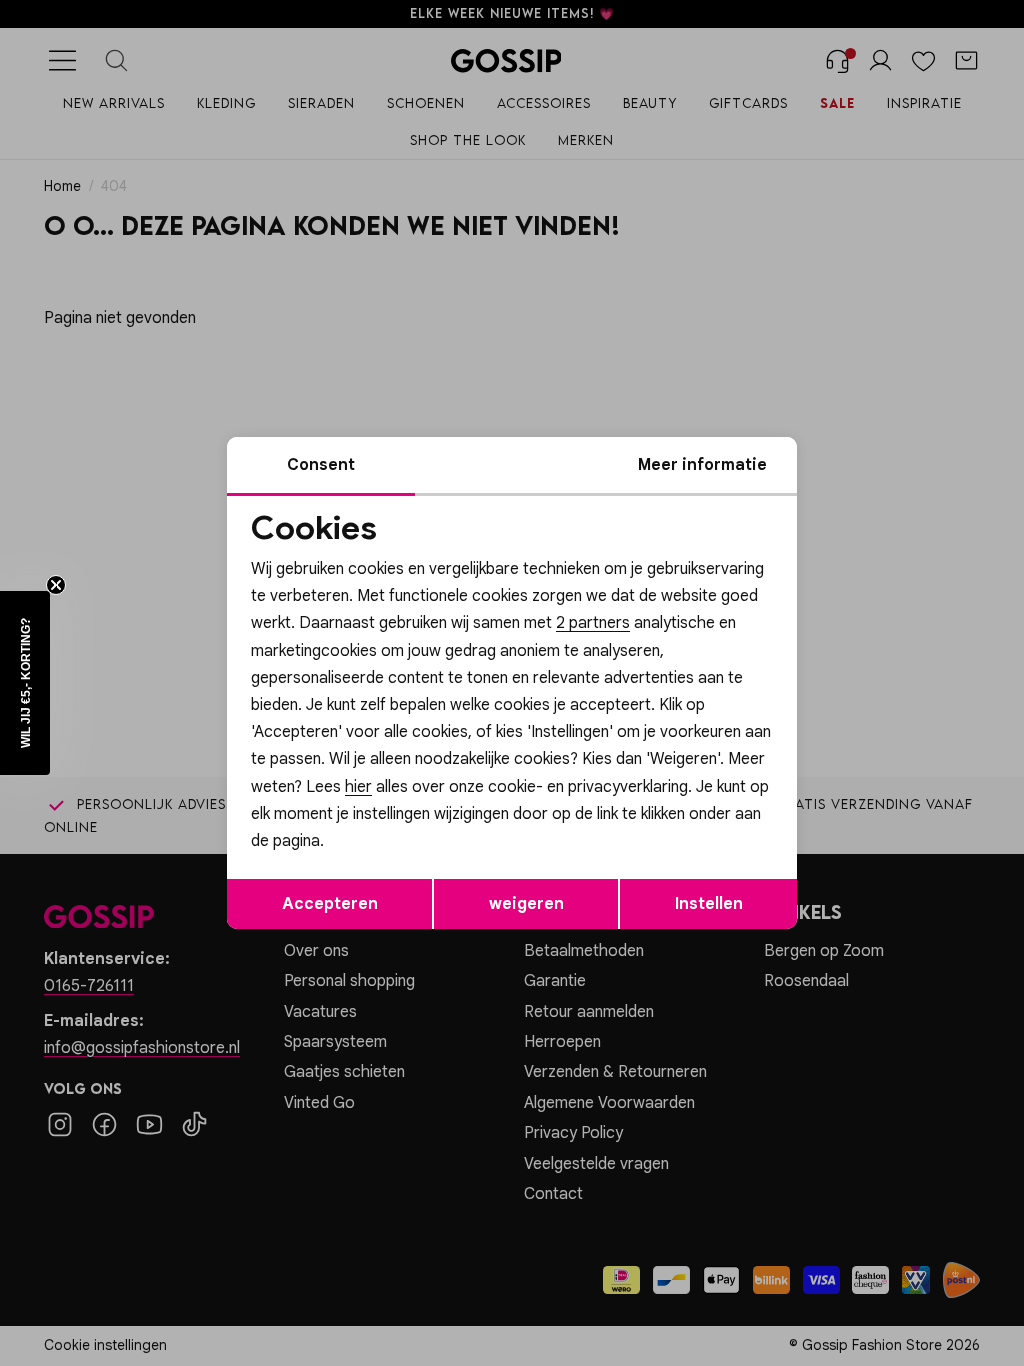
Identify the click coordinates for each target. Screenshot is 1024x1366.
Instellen (709, 904)
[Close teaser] (56, 585)
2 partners (593, 623)
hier (358, 787)
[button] (25, 683)
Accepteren (330, 904)
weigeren (526, 904)
